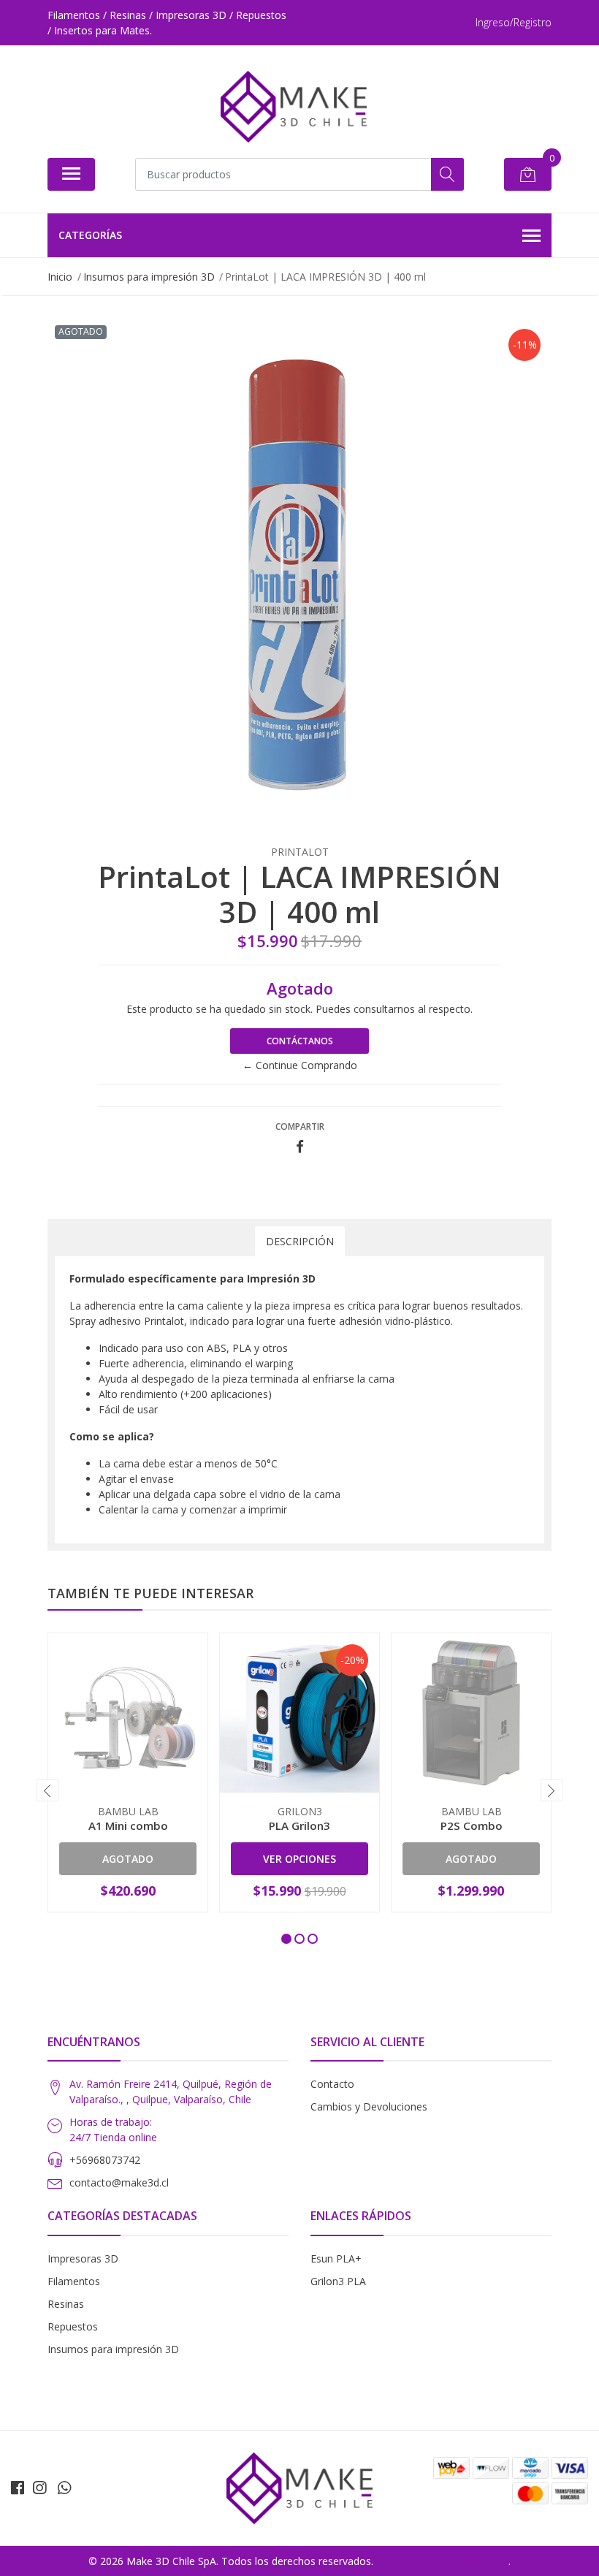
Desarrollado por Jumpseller (442, 2561)
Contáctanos (300, 1041)
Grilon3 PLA (338, 2281)
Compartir (300, 1126)
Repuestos (73, 2326)
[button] (286, 1939)
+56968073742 (105, 2160)
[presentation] (47, 1790)
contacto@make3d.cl (119, 2182)
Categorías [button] (90, 235)
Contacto (332, 2084)
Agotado (128, 1859)
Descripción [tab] (300, 1241)
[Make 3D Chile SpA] (294, 107)
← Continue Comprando (300, 1065)
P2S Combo (472, 1825)
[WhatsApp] (64, 2488)
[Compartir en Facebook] (300, 1147)
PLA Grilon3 (299, 1825)
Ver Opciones (299, 1859)
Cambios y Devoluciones (369, 2106)
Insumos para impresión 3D (113, 2349)
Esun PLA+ (336, 2258)
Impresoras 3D (83, 2258)
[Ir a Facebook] (18, 2488)
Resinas (66, 2304)
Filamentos (74, 2281)
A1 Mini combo (128, 1825)
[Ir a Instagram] (39, 2488)
